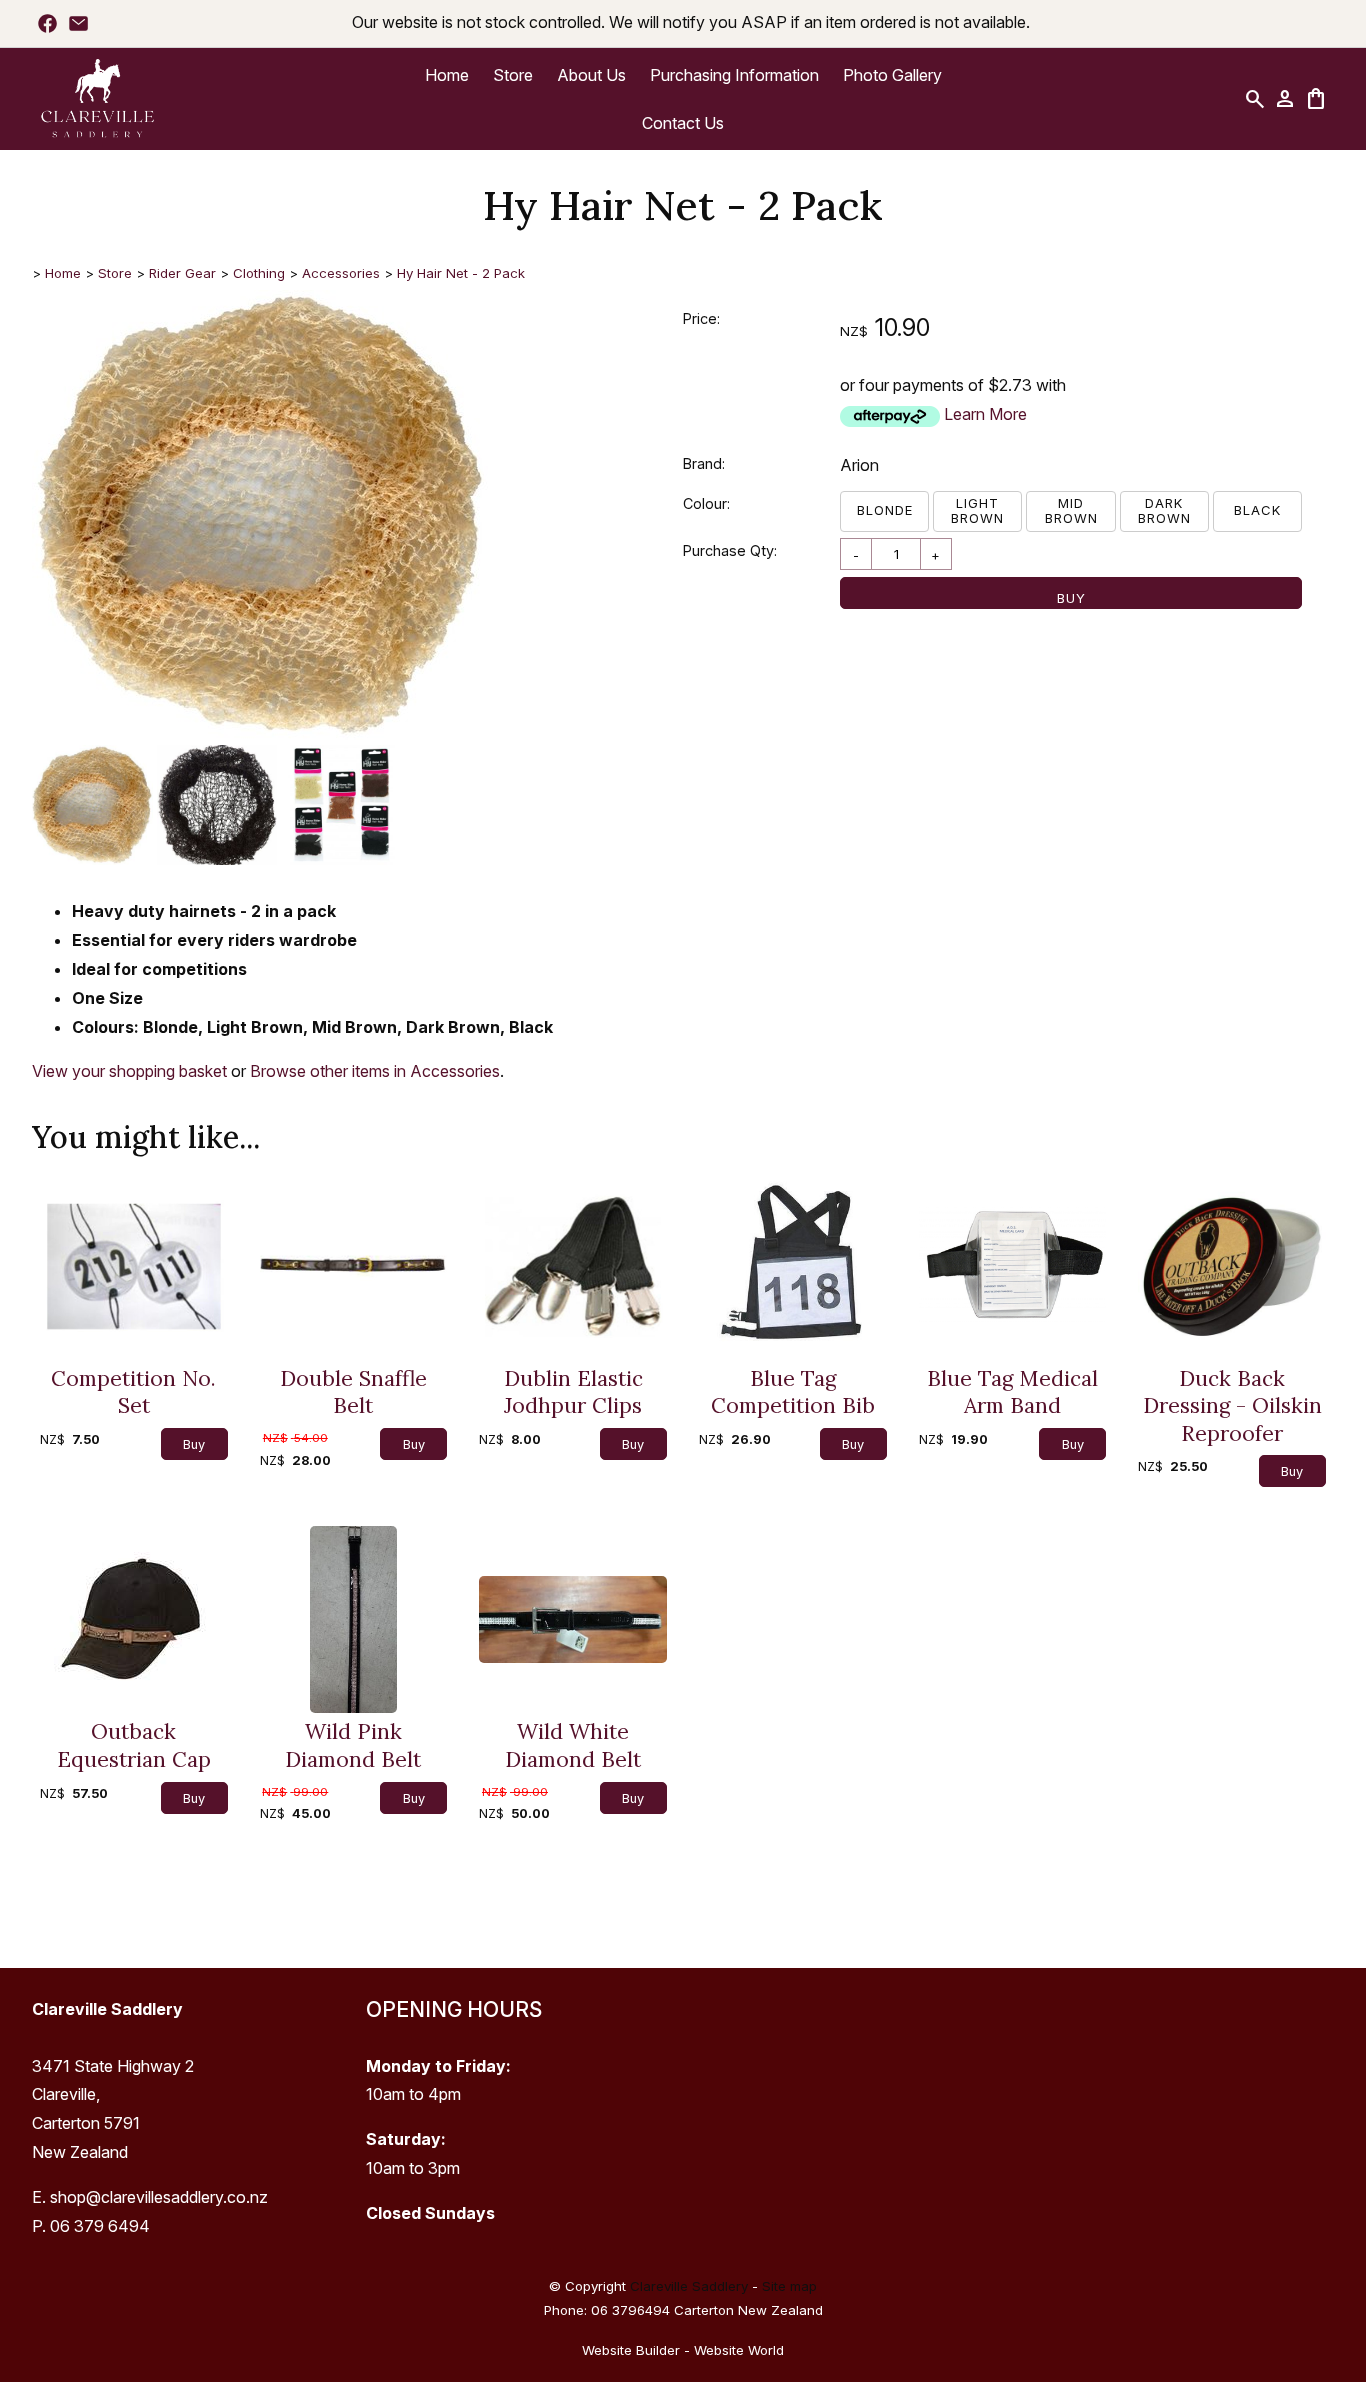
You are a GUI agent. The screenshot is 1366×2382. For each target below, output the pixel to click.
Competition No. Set (133, 1392)
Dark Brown (1164, 511)
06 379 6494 (100, 2226)
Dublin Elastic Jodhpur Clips (573, 1392)
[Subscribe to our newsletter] (78, 23)
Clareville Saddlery (689, 2286)
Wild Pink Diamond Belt (353, 1745)
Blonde (885, 510)
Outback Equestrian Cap (134, 1745)
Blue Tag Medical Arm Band (1012, 1392)
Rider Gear (182, 273)
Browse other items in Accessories (375, 1071)
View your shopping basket (129, 1071)
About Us (591, 75)
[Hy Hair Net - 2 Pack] (260, 734)
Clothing (259, 273)
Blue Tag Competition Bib (793, 1392)
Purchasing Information (734, 75)
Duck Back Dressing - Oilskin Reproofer (1232, 1406)
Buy (1071, 598)
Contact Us (683, 123)
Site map (789, 2286)
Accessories (341, 273)
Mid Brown (1071, 511)
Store (513, 75)
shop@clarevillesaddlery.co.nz (159, 2197)
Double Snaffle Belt (353, 1392)
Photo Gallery (892, 75)
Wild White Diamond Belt (573, 1745)
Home (447, 75)
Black (1257, 510)
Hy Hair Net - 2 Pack (461, 273)
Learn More (985, 414)
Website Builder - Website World (683, 2350)
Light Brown (977, 511)
